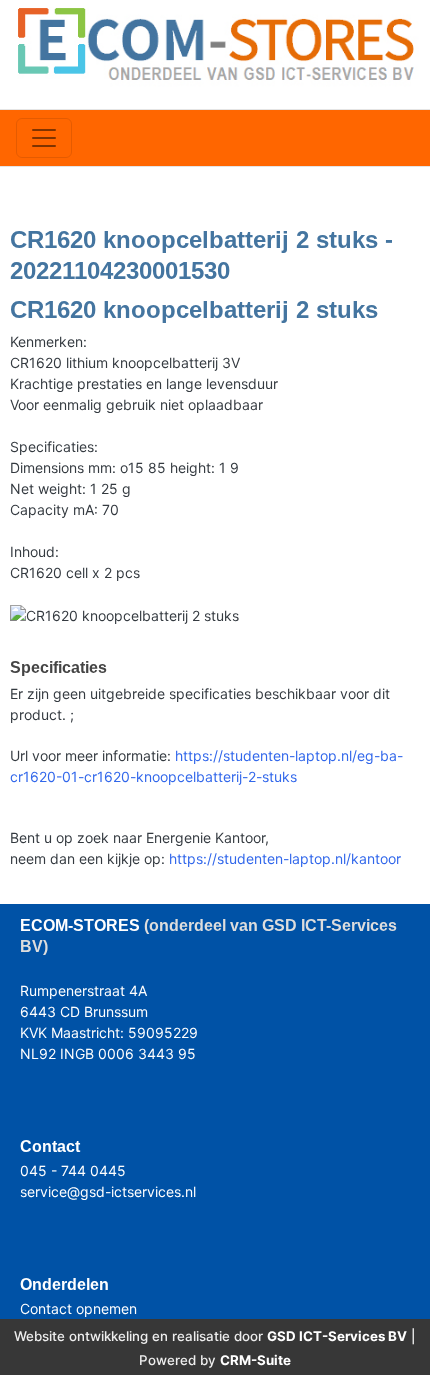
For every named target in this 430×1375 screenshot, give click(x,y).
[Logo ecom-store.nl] (215, 42)
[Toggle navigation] (44, 138)
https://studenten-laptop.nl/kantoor (285, 858)
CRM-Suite (255, 1360)
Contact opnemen (78, 1308)
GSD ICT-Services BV (337, 1336)
